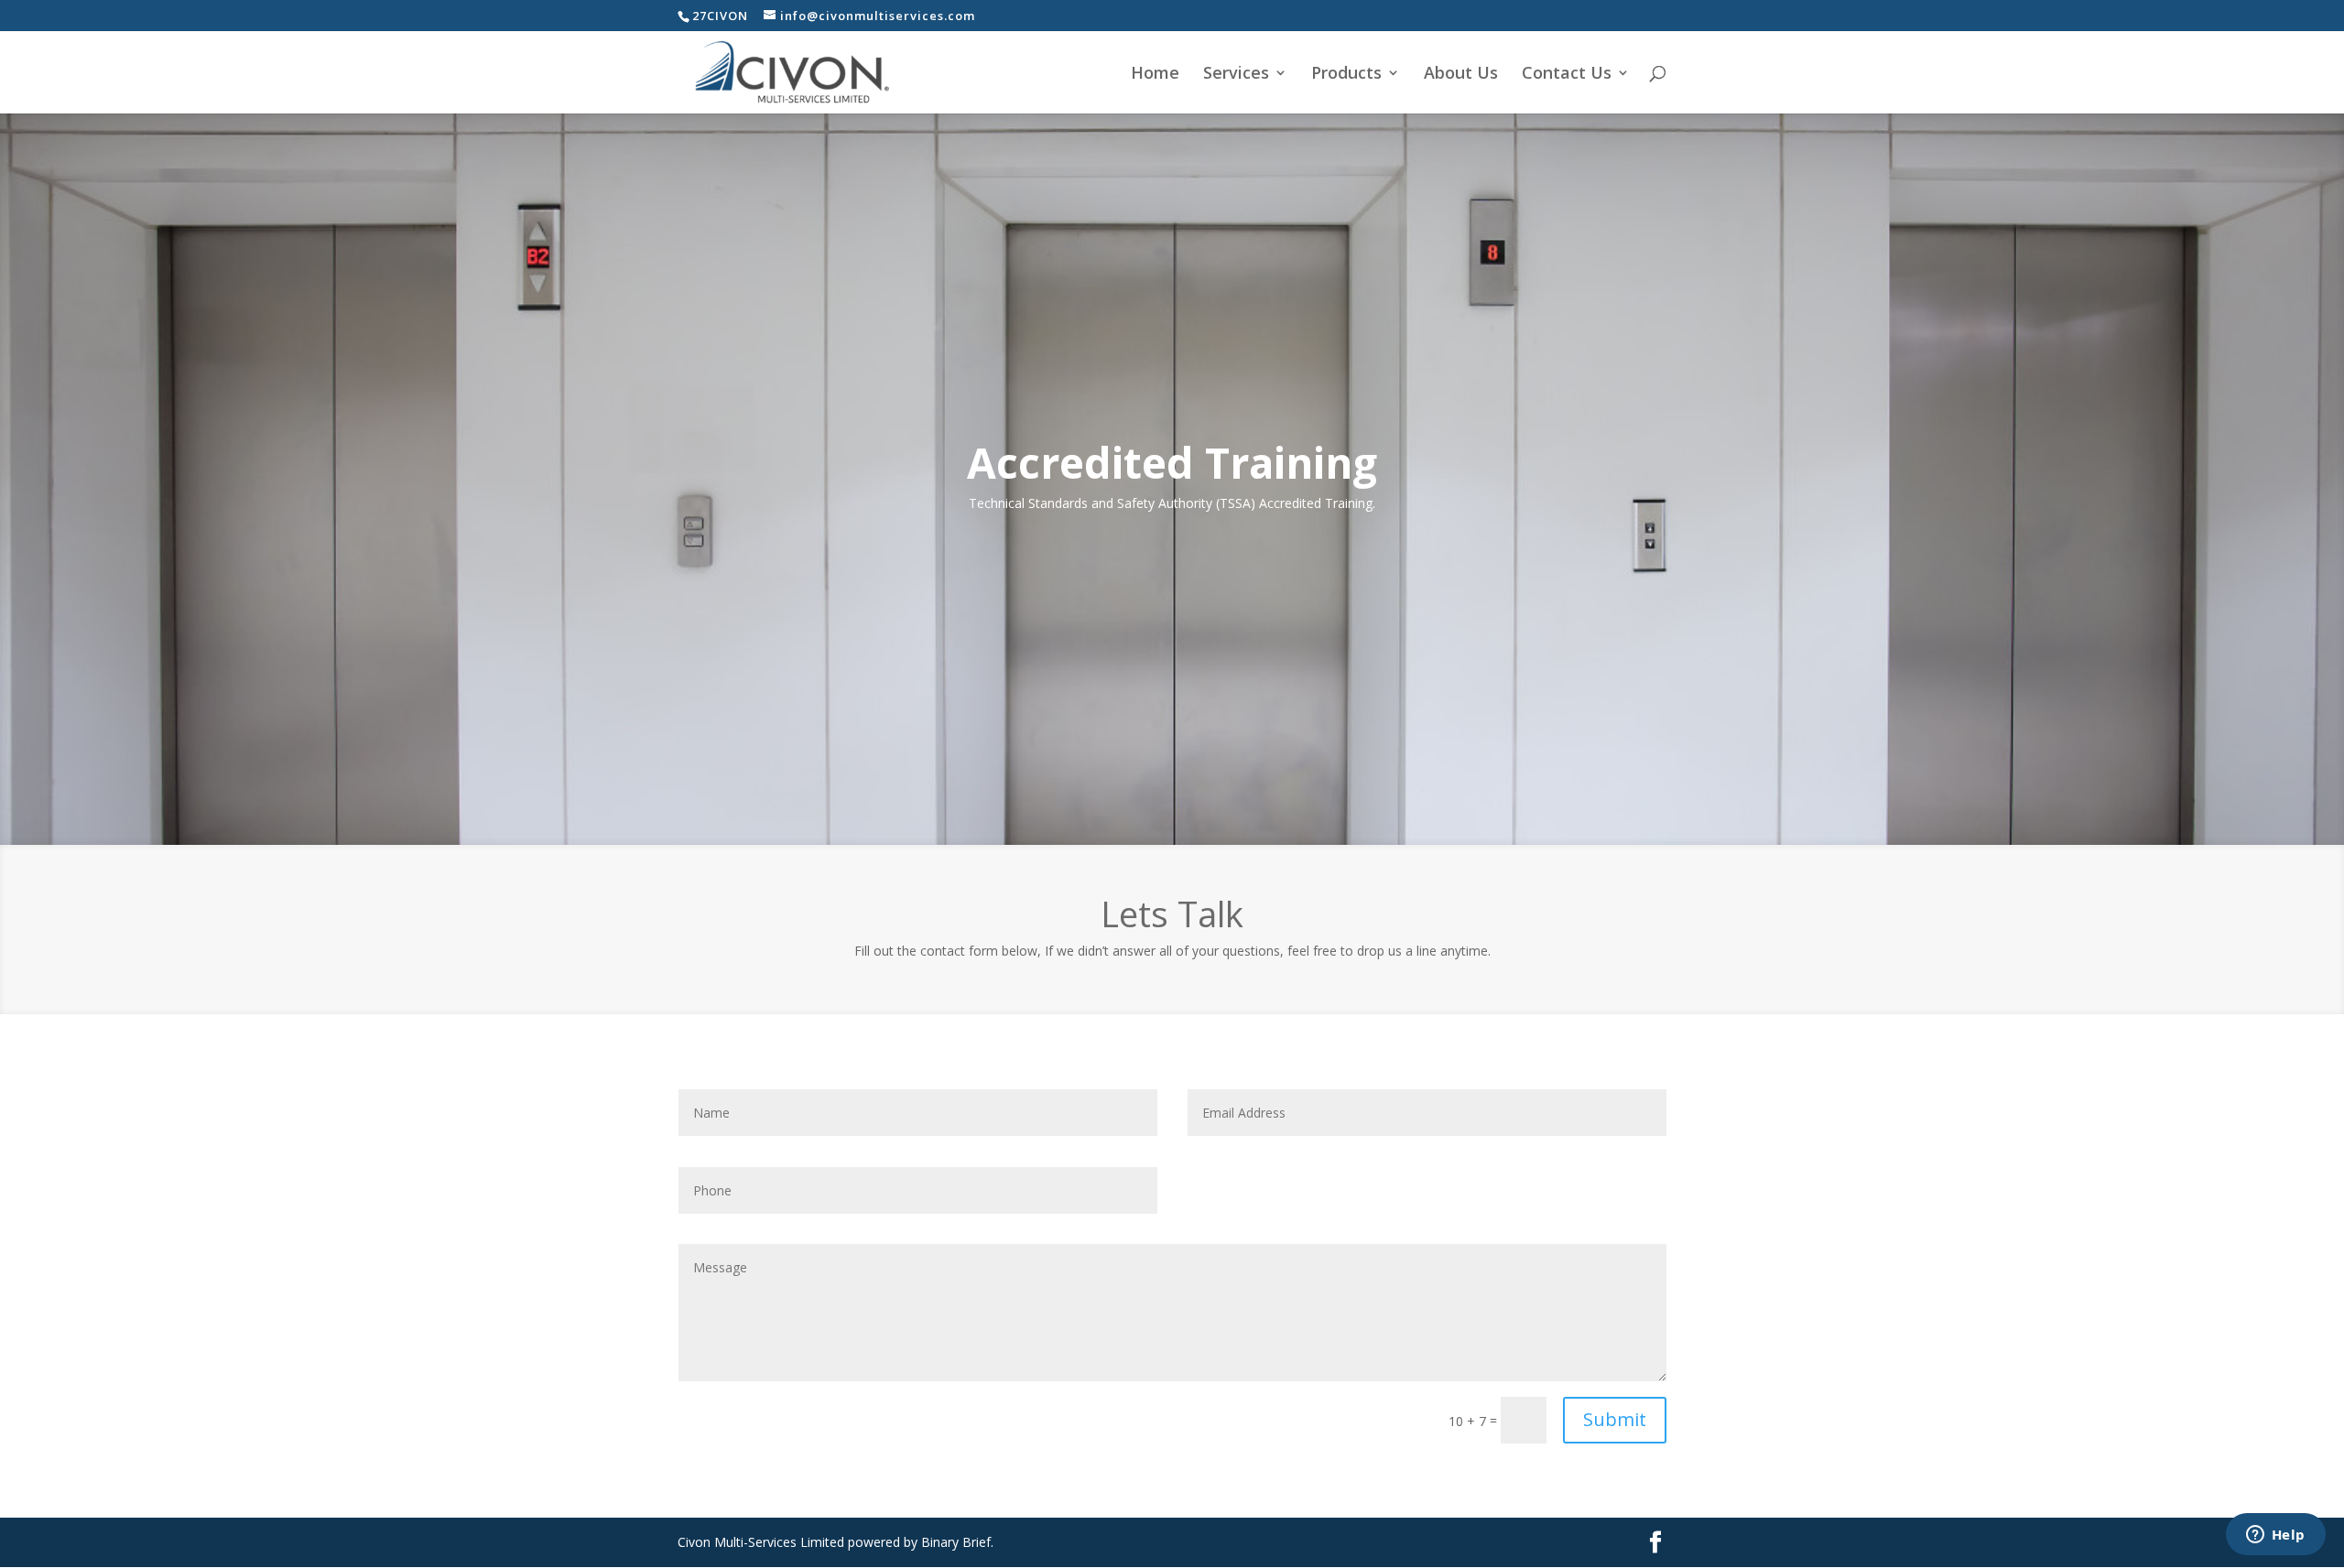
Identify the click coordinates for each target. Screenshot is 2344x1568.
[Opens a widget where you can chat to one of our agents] (2275, 1536)
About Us (1461, 75)
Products (1346, 75)
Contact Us (1567, 75)
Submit (1615, 1419)
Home (1155, 75)
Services (1236, 75)
